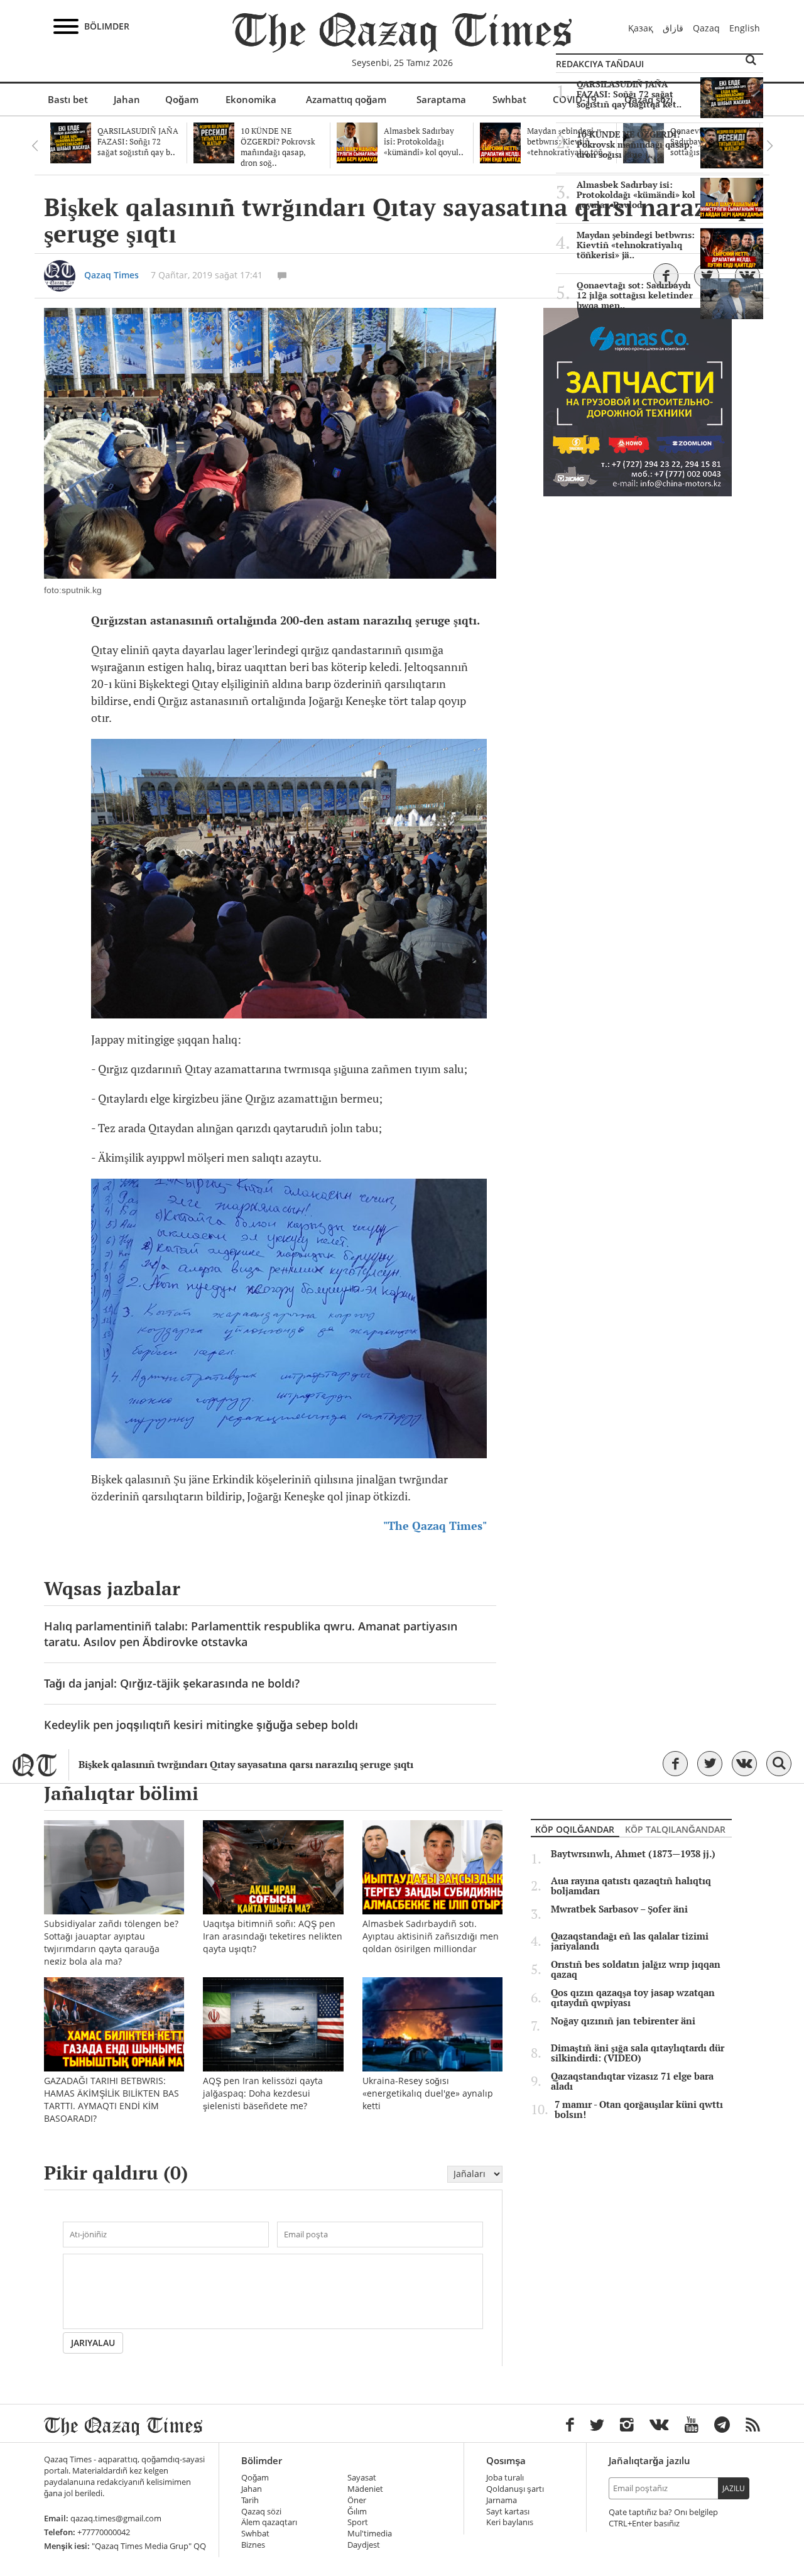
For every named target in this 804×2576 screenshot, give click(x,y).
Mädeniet (365, 2489)
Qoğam (182, 99)
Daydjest (364, 2545)
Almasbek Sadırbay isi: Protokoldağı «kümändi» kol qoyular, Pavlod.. (636, 195)
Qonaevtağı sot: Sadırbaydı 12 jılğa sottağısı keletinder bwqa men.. (635, 295)
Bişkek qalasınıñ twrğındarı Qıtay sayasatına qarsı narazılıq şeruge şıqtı (246, 1765)
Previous (35, 146)
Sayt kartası (508, 2512)
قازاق (673, 28)
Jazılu (734, 2488)
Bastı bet (68, 99)
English (745, 28)
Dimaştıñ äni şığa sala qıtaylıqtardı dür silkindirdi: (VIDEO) (638, 2053)
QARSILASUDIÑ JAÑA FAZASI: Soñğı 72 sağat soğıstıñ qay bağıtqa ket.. (629, 94)
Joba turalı (505, 2478)
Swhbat (509, 99)
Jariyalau (93, 2343)
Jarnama (502, 2500)
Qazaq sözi (261, 2512)
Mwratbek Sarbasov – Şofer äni (619, 1909)
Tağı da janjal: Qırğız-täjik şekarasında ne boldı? (172, 1683)
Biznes (253, 2545)
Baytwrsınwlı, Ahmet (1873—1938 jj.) (633, 1854)
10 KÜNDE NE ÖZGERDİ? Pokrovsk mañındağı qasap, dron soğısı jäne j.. (634, 145)
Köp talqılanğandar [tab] (675, 1829)
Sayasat (362, 2478)
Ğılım (357, 2512)
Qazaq (706, 28)
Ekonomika (251, 99)
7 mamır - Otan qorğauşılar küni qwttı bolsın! (639, 2110)
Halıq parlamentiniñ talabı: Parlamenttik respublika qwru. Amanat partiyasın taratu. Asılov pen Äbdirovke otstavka (251, 1634)
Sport (358, 2522)
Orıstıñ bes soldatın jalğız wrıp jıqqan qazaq (636, 1970)
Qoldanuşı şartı (515, 2489)
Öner (357, 2500)
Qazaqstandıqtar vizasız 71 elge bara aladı (632, 2082)
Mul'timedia (370, 2534)
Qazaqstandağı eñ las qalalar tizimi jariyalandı (630, 1941)
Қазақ (641, 28)
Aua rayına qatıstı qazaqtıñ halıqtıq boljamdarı (631, 1886)
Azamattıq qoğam (346, 99)
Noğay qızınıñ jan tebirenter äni (623, 2021)
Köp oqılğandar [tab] (575, 1829)
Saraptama (441, 99)
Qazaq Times (111, 275)
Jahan (127, 99)
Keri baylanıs (510, 2522)
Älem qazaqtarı (269, 2522)
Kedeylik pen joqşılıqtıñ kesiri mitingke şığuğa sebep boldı (201, 1725)
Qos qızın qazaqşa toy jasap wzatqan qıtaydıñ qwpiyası (633, 1998)
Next (769, 146)
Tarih (250, 2500)
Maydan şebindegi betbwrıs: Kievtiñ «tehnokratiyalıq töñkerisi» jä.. (636, 245)
